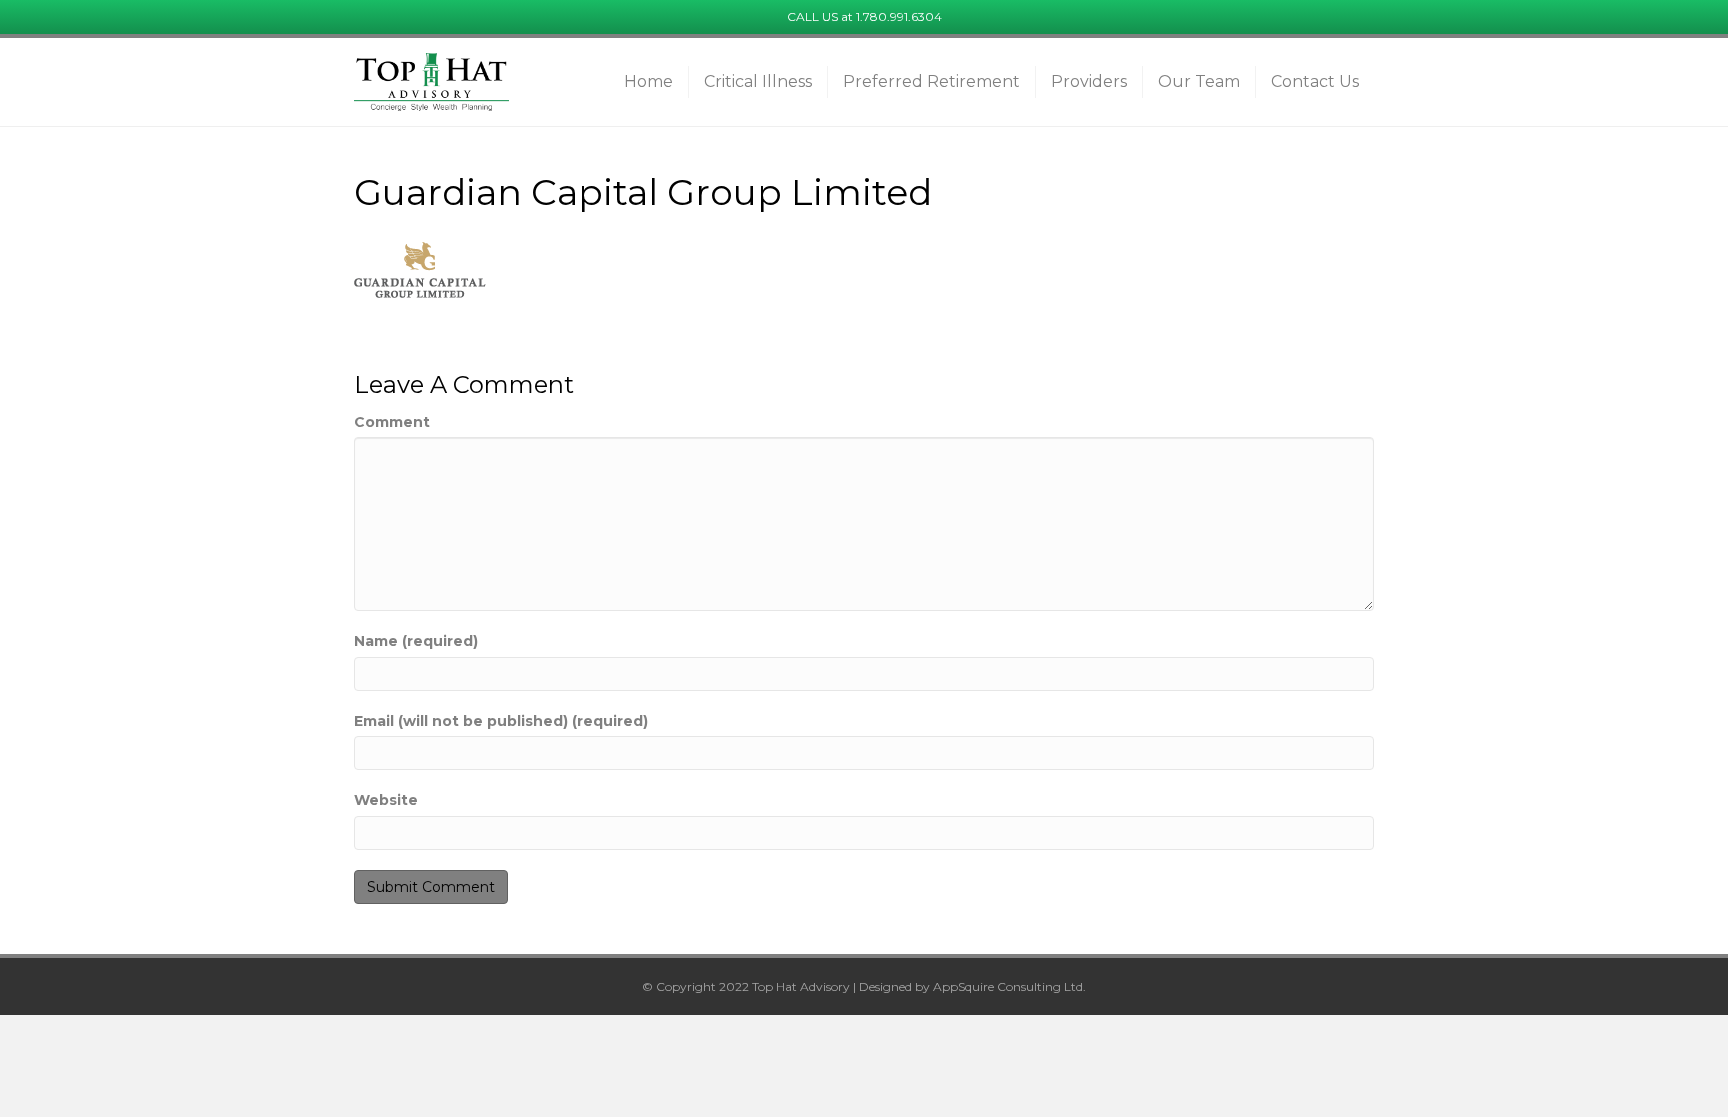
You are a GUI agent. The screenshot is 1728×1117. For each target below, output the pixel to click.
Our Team (1199, 81)
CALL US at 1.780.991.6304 (864, 16)
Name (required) (416, 641)
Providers (1089, 81)
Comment (392, 422)
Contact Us (1315, 81)
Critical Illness (758, 81)
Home (648, 81)
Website (386, 800)
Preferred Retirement (931, 81)
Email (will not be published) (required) (501, 721)
